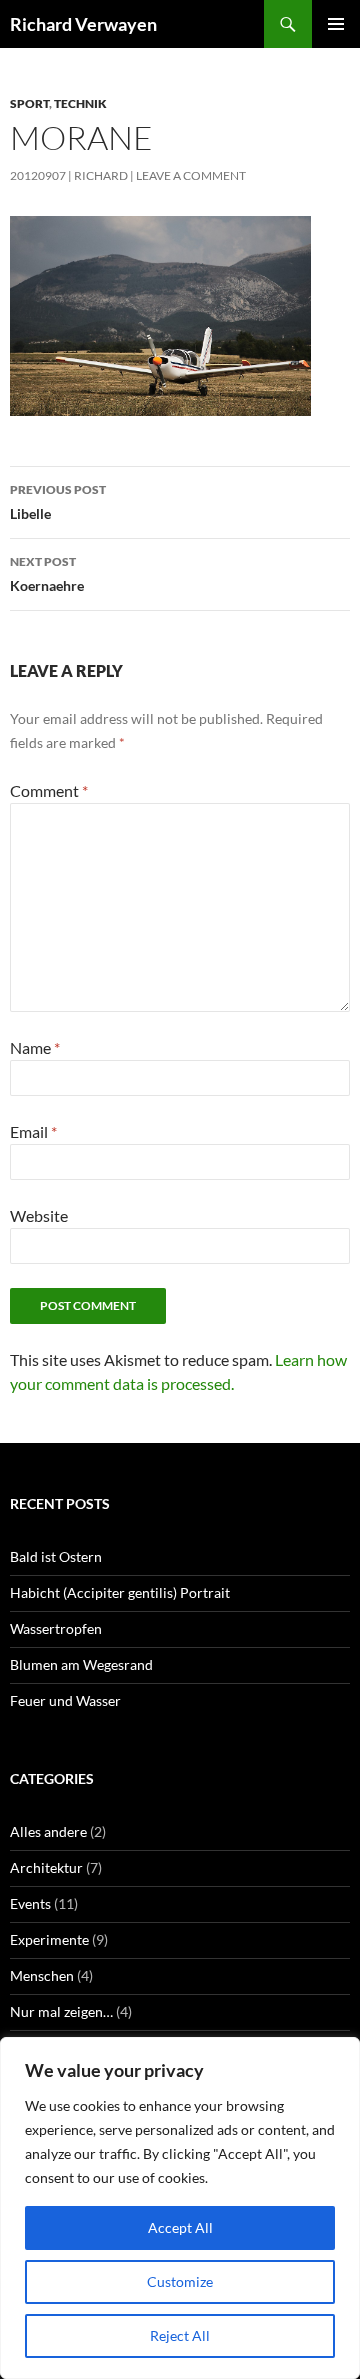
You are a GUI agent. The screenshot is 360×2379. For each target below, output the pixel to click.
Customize (180, 2281)
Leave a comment (191, 175)
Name (35, 1047)
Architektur (46, 1867)
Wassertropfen (56, 1628)
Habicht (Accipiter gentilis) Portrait (120, 1592)
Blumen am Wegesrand (81, 1664)
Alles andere (48, 1831)
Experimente (49, 1939)
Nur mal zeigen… (61, 2011)
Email (33, 1131)
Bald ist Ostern (56, 1556)
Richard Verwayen (83, 24)
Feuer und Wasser (65, 1700)
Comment (49, 790)
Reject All (180, 2335)
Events (30, 1903)
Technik (80, 103)
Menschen (42, 1975)
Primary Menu (336, 24)
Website (39, 1215)
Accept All (180, 2227)
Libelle (58, 502)
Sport (29, 103)
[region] (180, 2208)
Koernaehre (47, 574)
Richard (101, 175)
